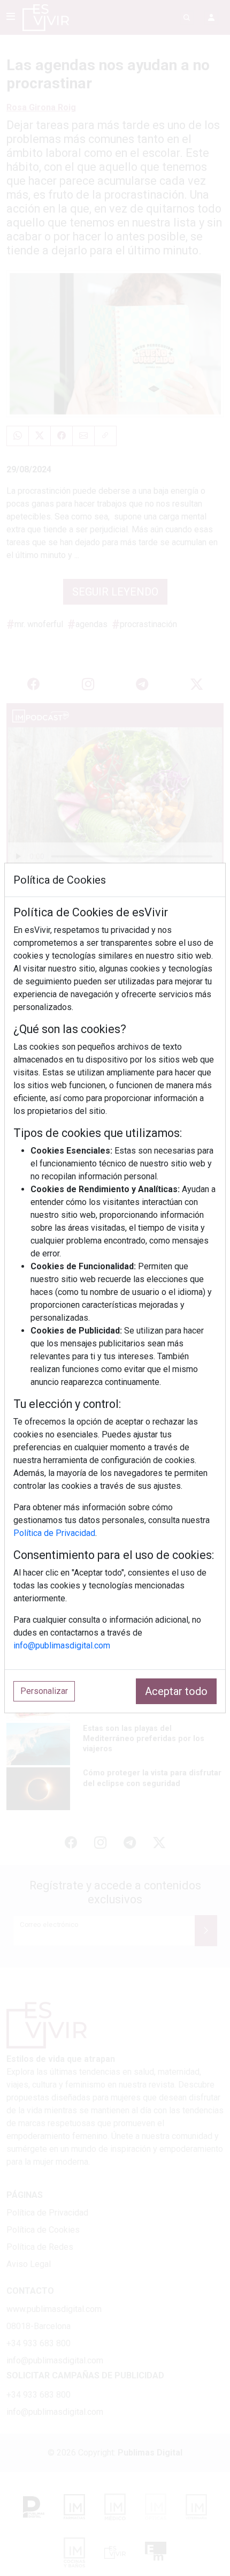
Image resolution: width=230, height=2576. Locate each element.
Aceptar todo (176, 1691)
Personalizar (44, 1691)
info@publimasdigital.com (62, 1645)
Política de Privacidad (54, 1533)
